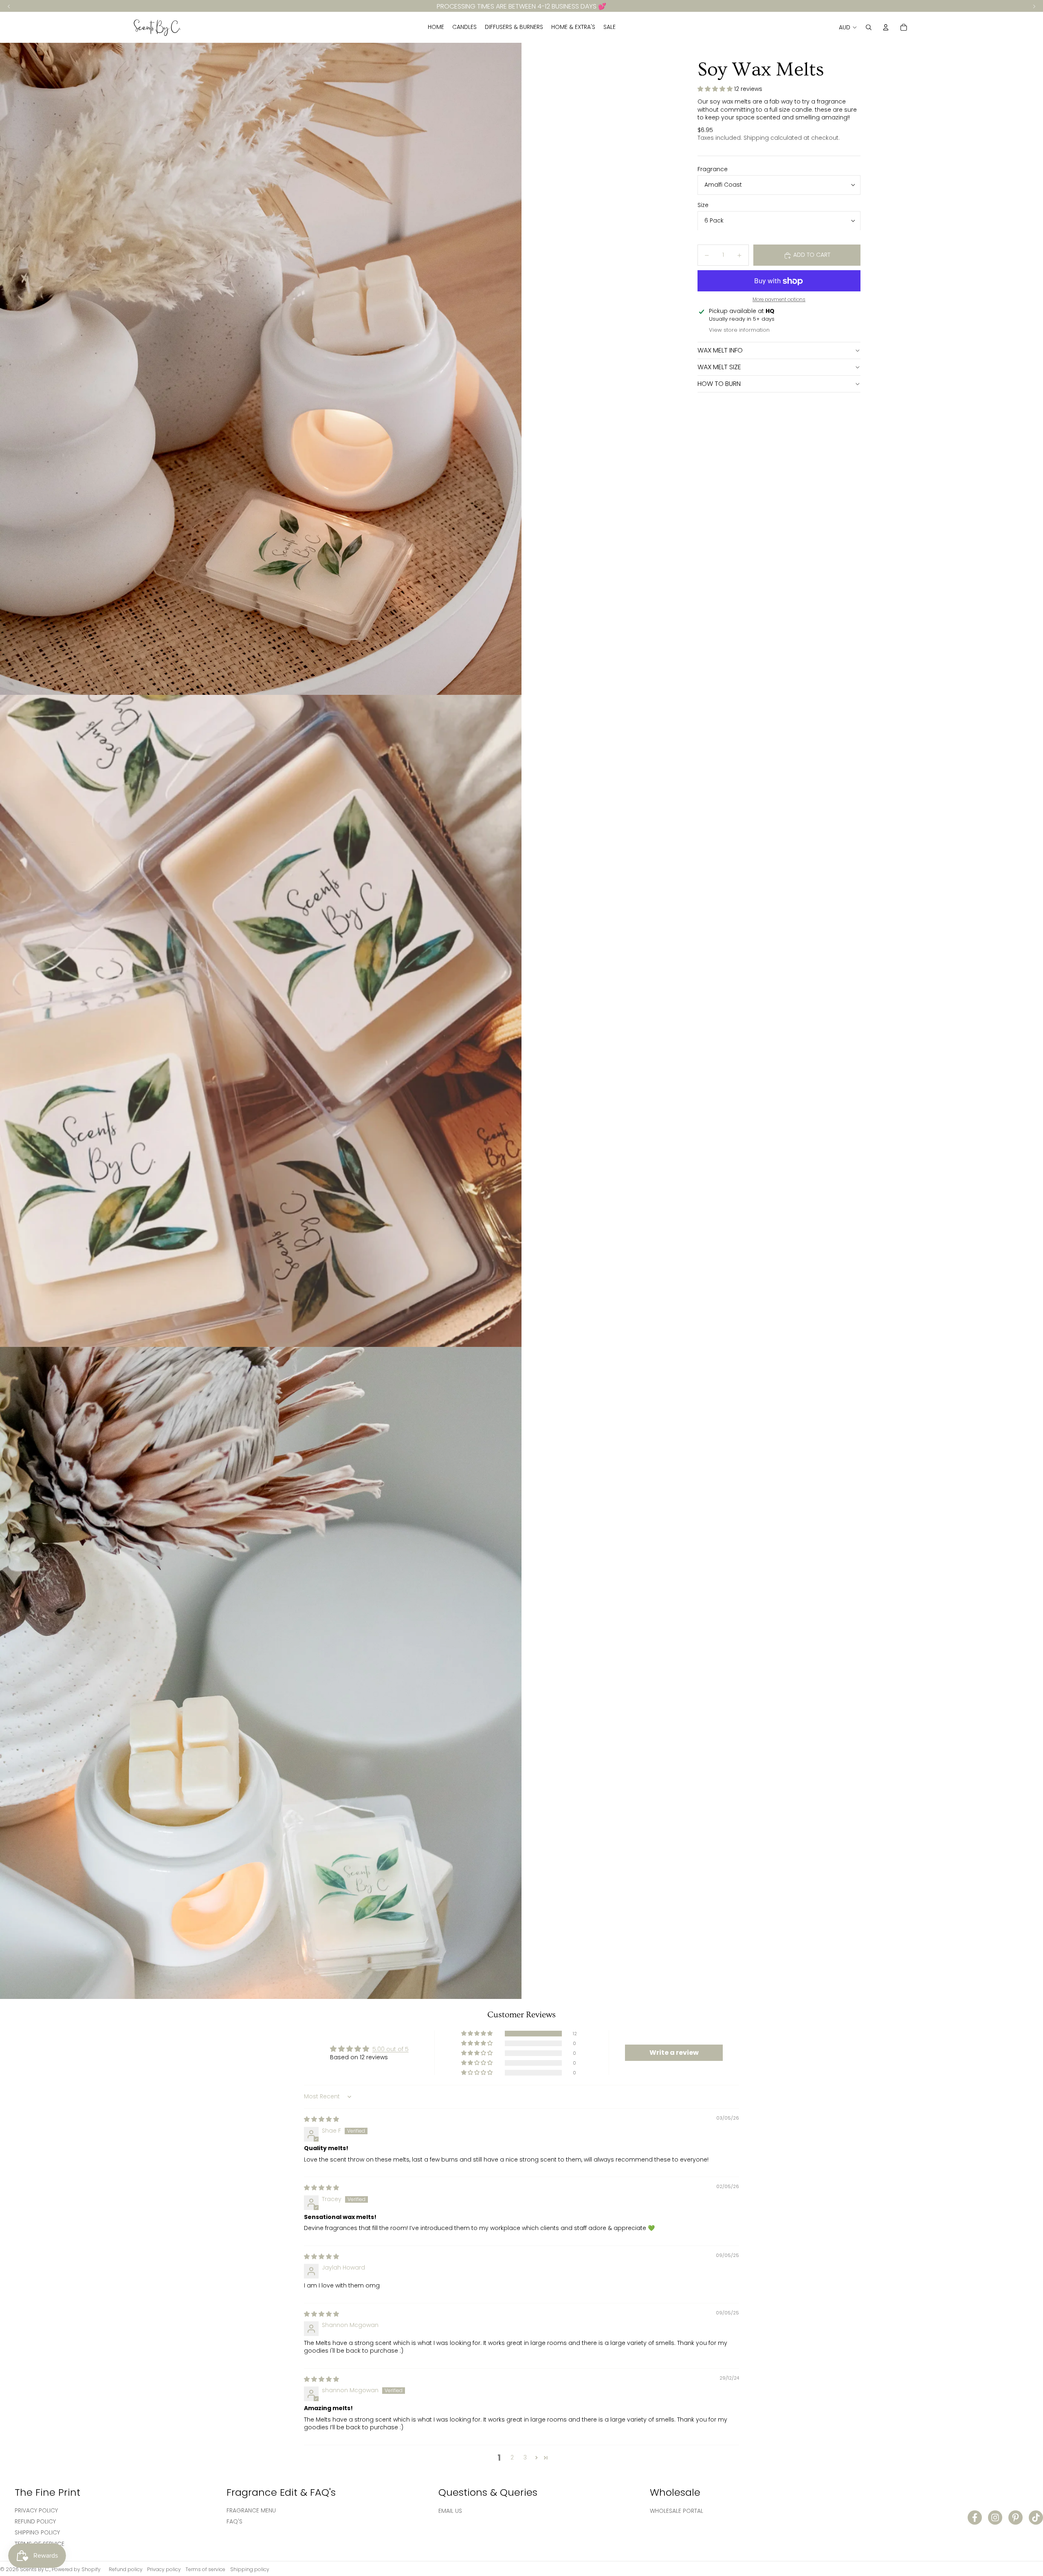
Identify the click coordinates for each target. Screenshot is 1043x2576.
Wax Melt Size (719, 367)
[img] (321, 2119)
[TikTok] (1036, 2518)
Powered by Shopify (76, 2569)
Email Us (450, 2511)
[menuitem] (436, 27)
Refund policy (126, 2569)
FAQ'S (234, 2521)
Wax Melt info (720, 351)
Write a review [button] (674, 2053)
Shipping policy (250, 2569)
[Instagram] (995, 2518)
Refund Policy (35, 2521)
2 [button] (512, 2457)
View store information (739, 330)
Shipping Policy (37, 2532)
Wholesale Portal (677, 2511)
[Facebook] (975, 2518)
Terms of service (205, 2569)
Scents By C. (35, 2569)
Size (703, 205)
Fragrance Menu (251, 2510)
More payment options (779, 300)
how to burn (719, 384)
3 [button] (525, 2457)
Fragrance (713, 169)
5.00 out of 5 (391, 2049)
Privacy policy (164, 2569)
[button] (716, 89)
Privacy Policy (36, 2510)
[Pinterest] (1015, 2518)
